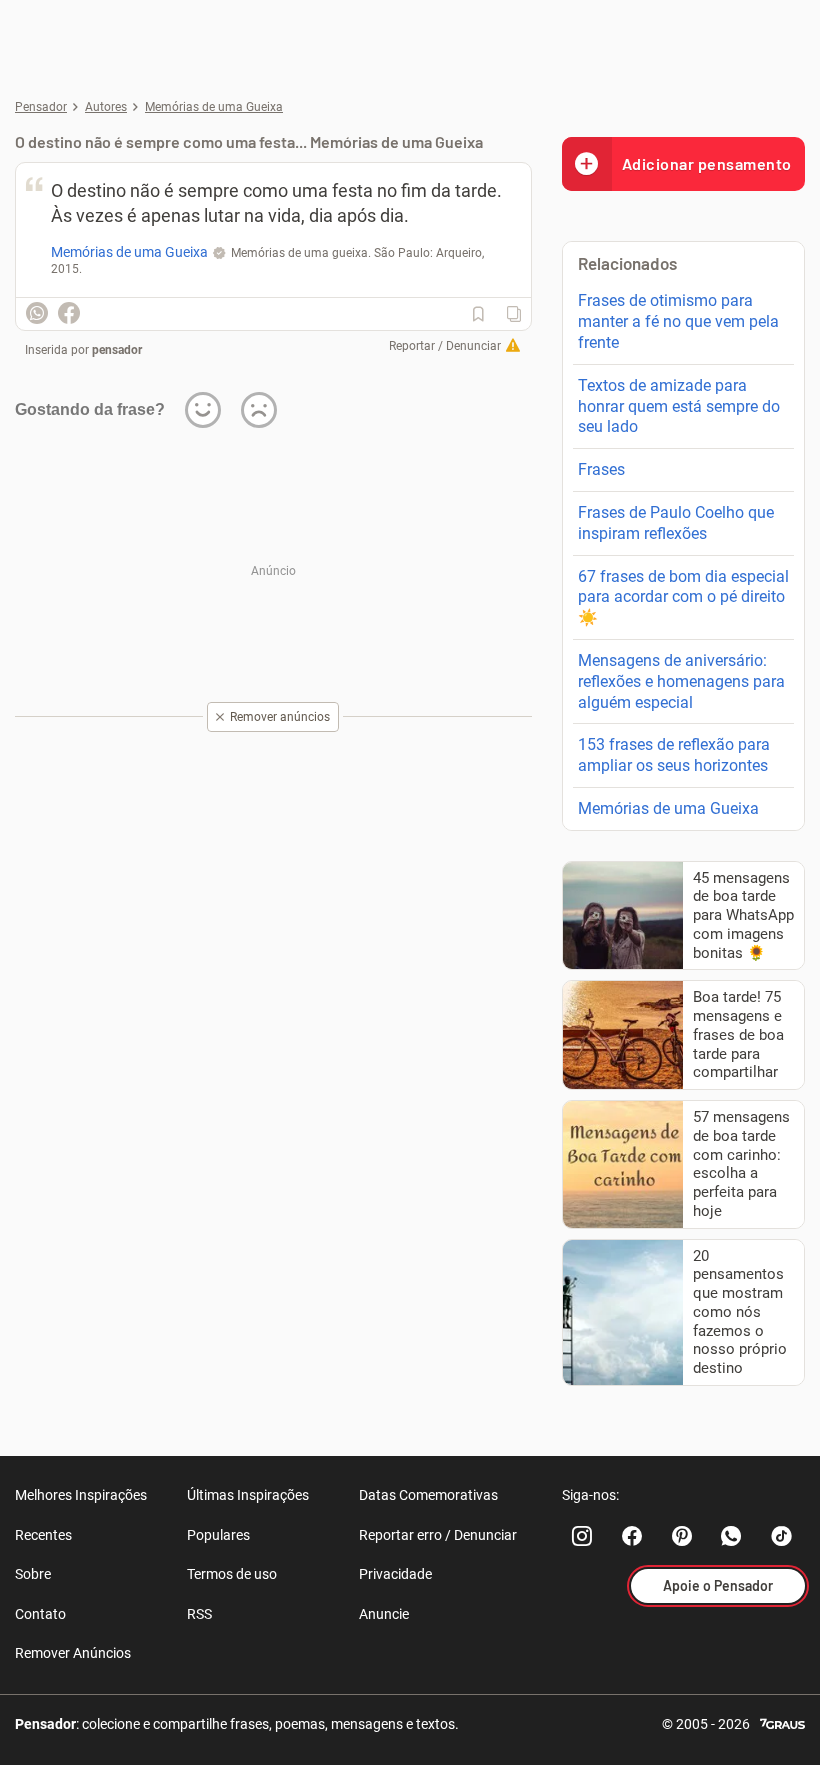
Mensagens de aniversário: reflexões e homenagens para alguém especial (681, 681)
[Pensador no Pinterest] (682, 1536)
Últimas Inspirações (248, 1495)
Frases (601, 469)
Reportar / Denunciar (445, 346)
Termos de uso (232, 1574)
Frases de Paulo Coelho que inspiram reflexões (676, 523)
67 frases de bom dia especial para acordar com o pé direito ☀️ (683, 597)
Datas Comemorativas (428, 1495)
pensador (117, 350)
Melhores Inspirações (81, 1495)
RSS (199, 1614)
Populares (218, 1535)
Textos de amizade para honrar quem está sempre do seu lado (679, 406)
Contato (40, 1614)
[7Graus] (782, 1722)
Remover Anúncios (73, 1653)
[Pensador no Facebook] (632, 1536)
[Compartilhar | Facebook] (69, 313)
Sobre (33, 1574)
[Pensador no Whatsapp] (732, 1536)
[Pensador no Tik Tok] (782, 1536)
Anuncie (384, 1614)
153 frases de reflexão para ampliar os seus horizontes (674, 755)
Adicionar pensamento (707, 163)
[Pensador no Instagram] (582, 1536)
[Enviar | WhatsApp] (37, 313)
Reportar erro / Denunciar (438, 1535)
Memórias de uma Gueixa (668, 808)
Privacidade (395, 1574)
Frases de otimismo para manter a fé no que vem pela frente (678, 321)
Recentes (43, 1535)
